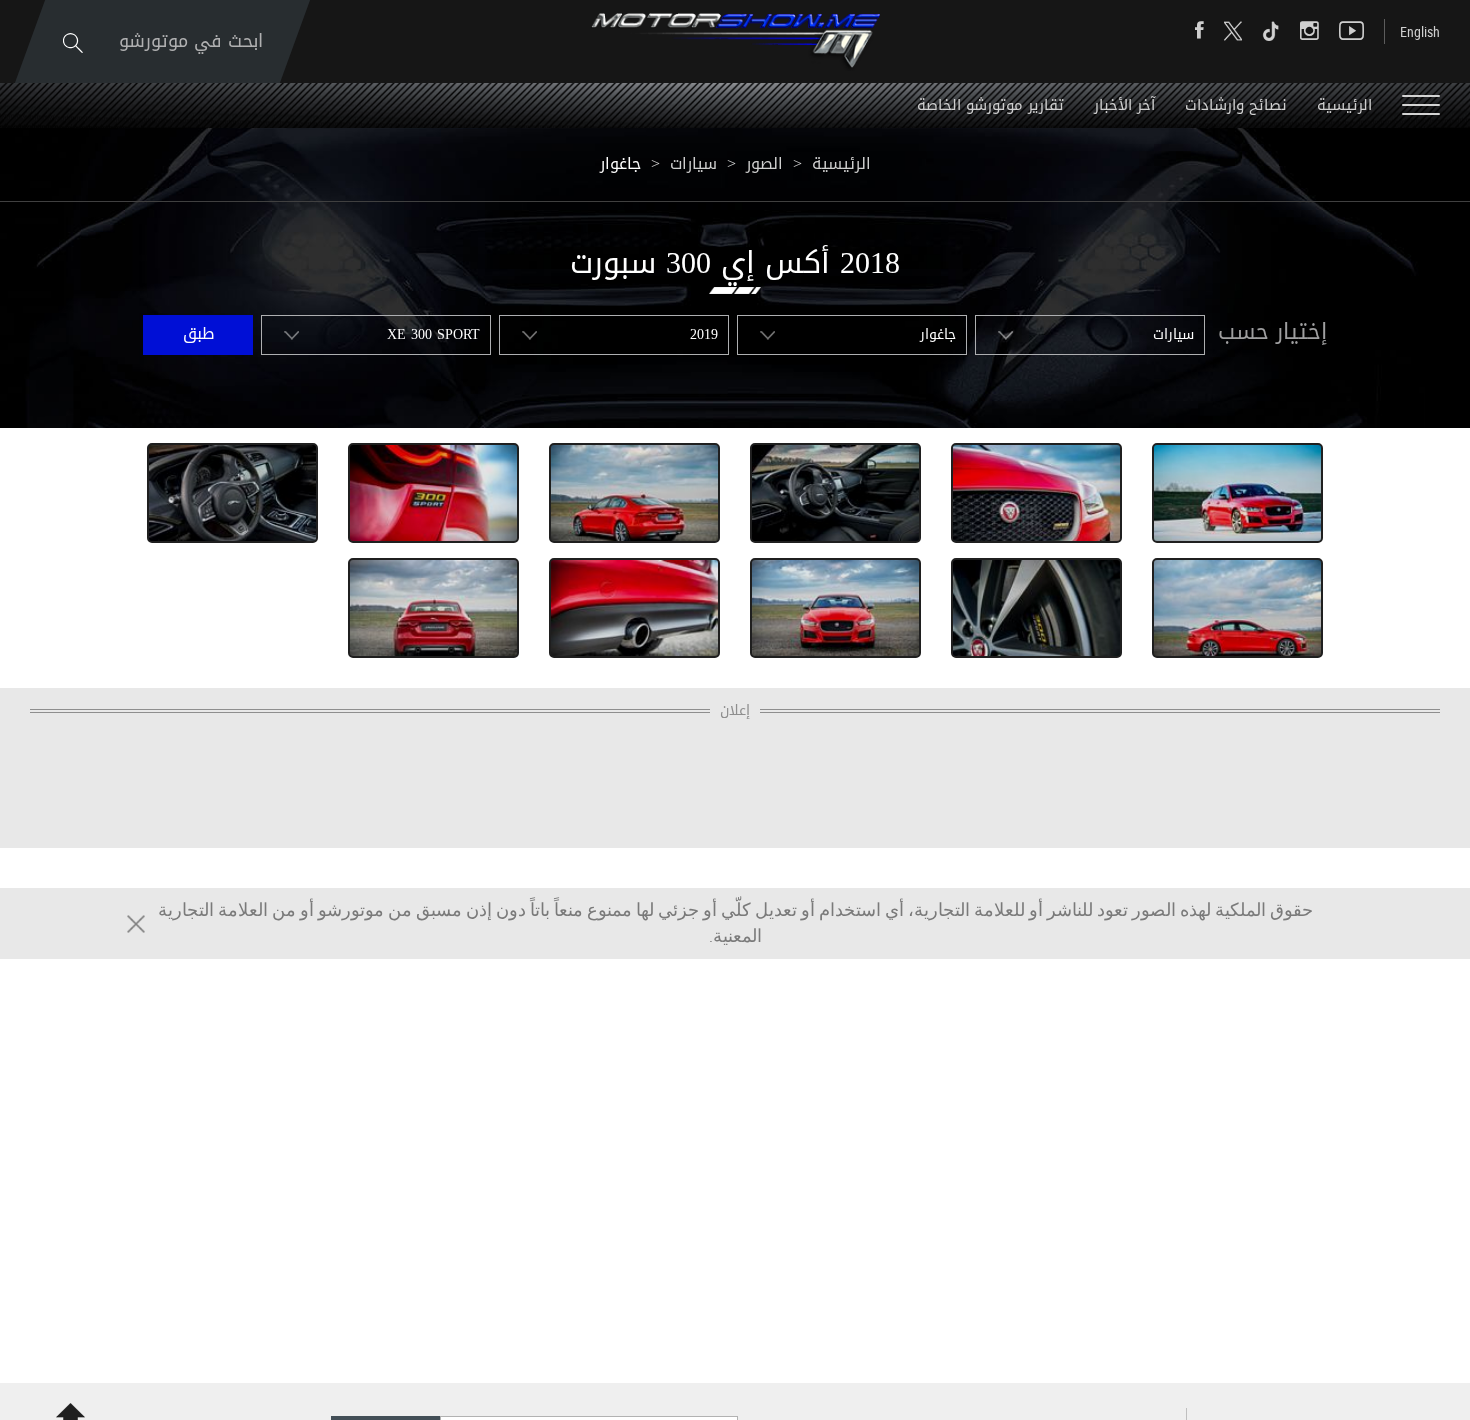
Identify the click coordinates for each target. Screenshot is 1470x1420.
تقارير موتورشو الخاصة (990, 105)
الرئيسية (1344, 105)
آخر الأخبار (1124, 105)
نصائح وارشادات (1236, 105)
